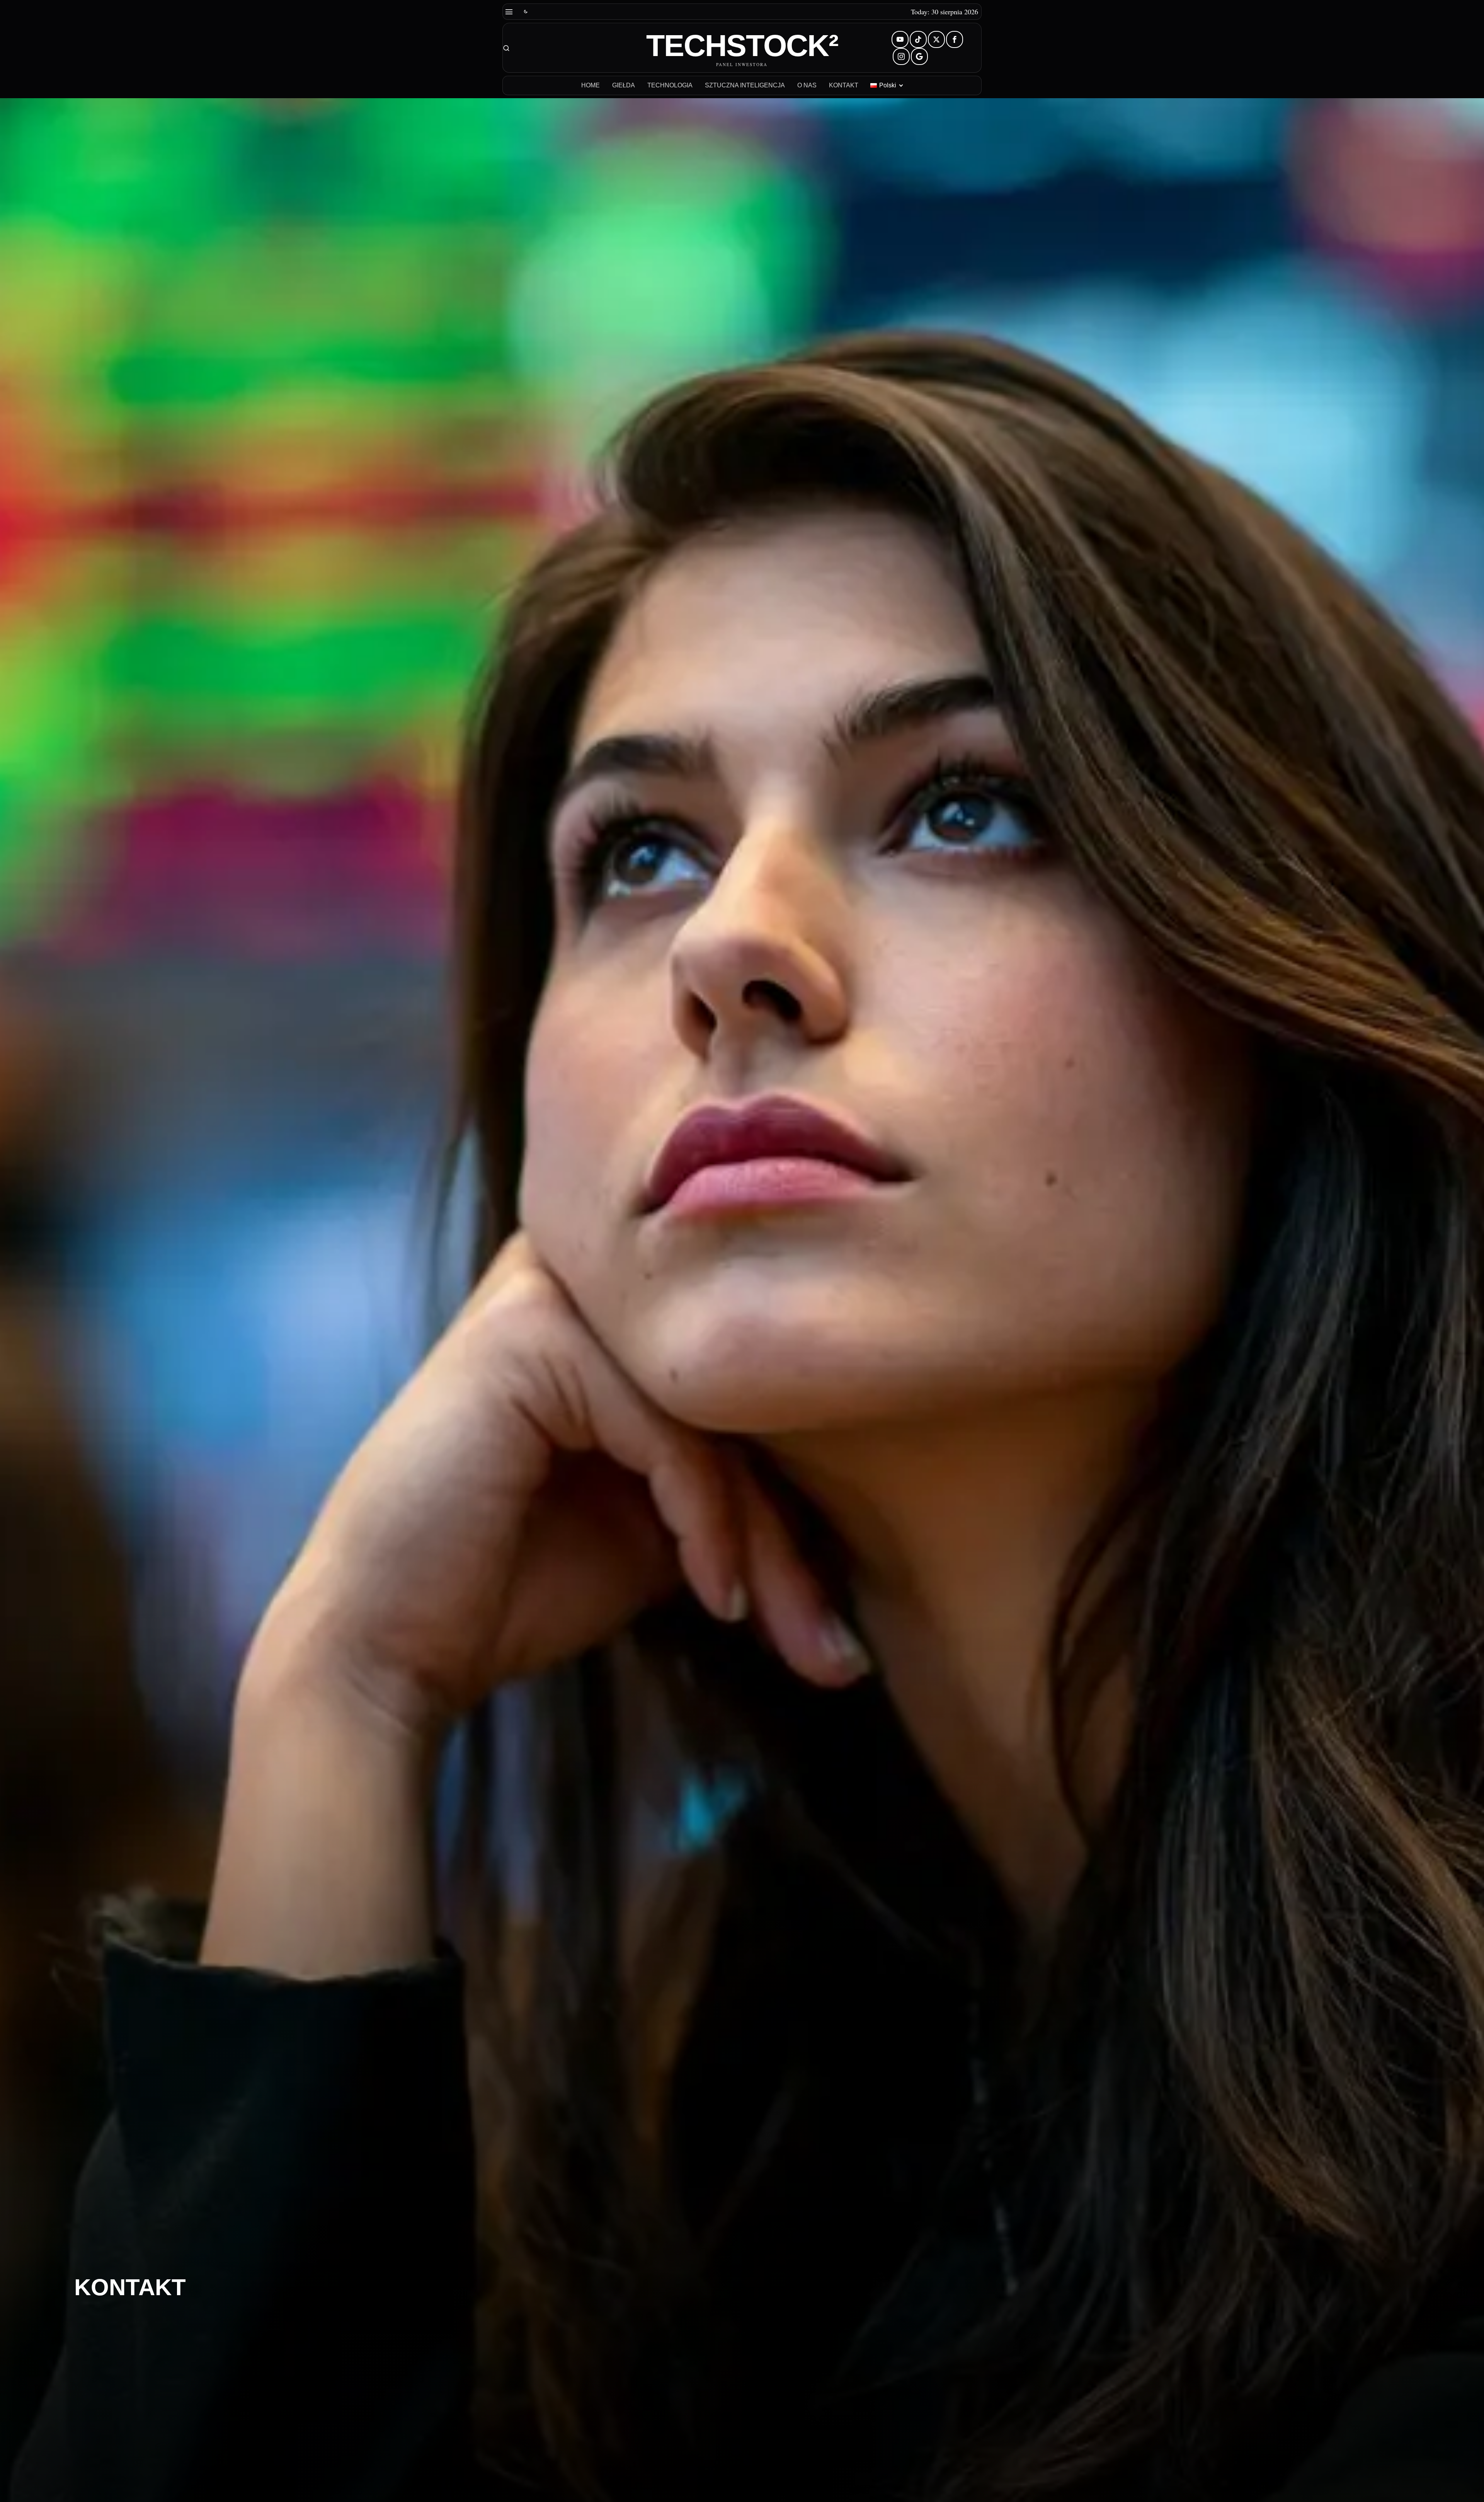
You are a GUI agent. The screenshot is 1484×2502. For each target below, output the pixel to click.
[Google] (919, 56)
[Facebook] (955, 39)
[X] (936, 39)
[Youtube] (900, 39)
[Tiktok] (918, 39)
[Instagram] (901, 56)
